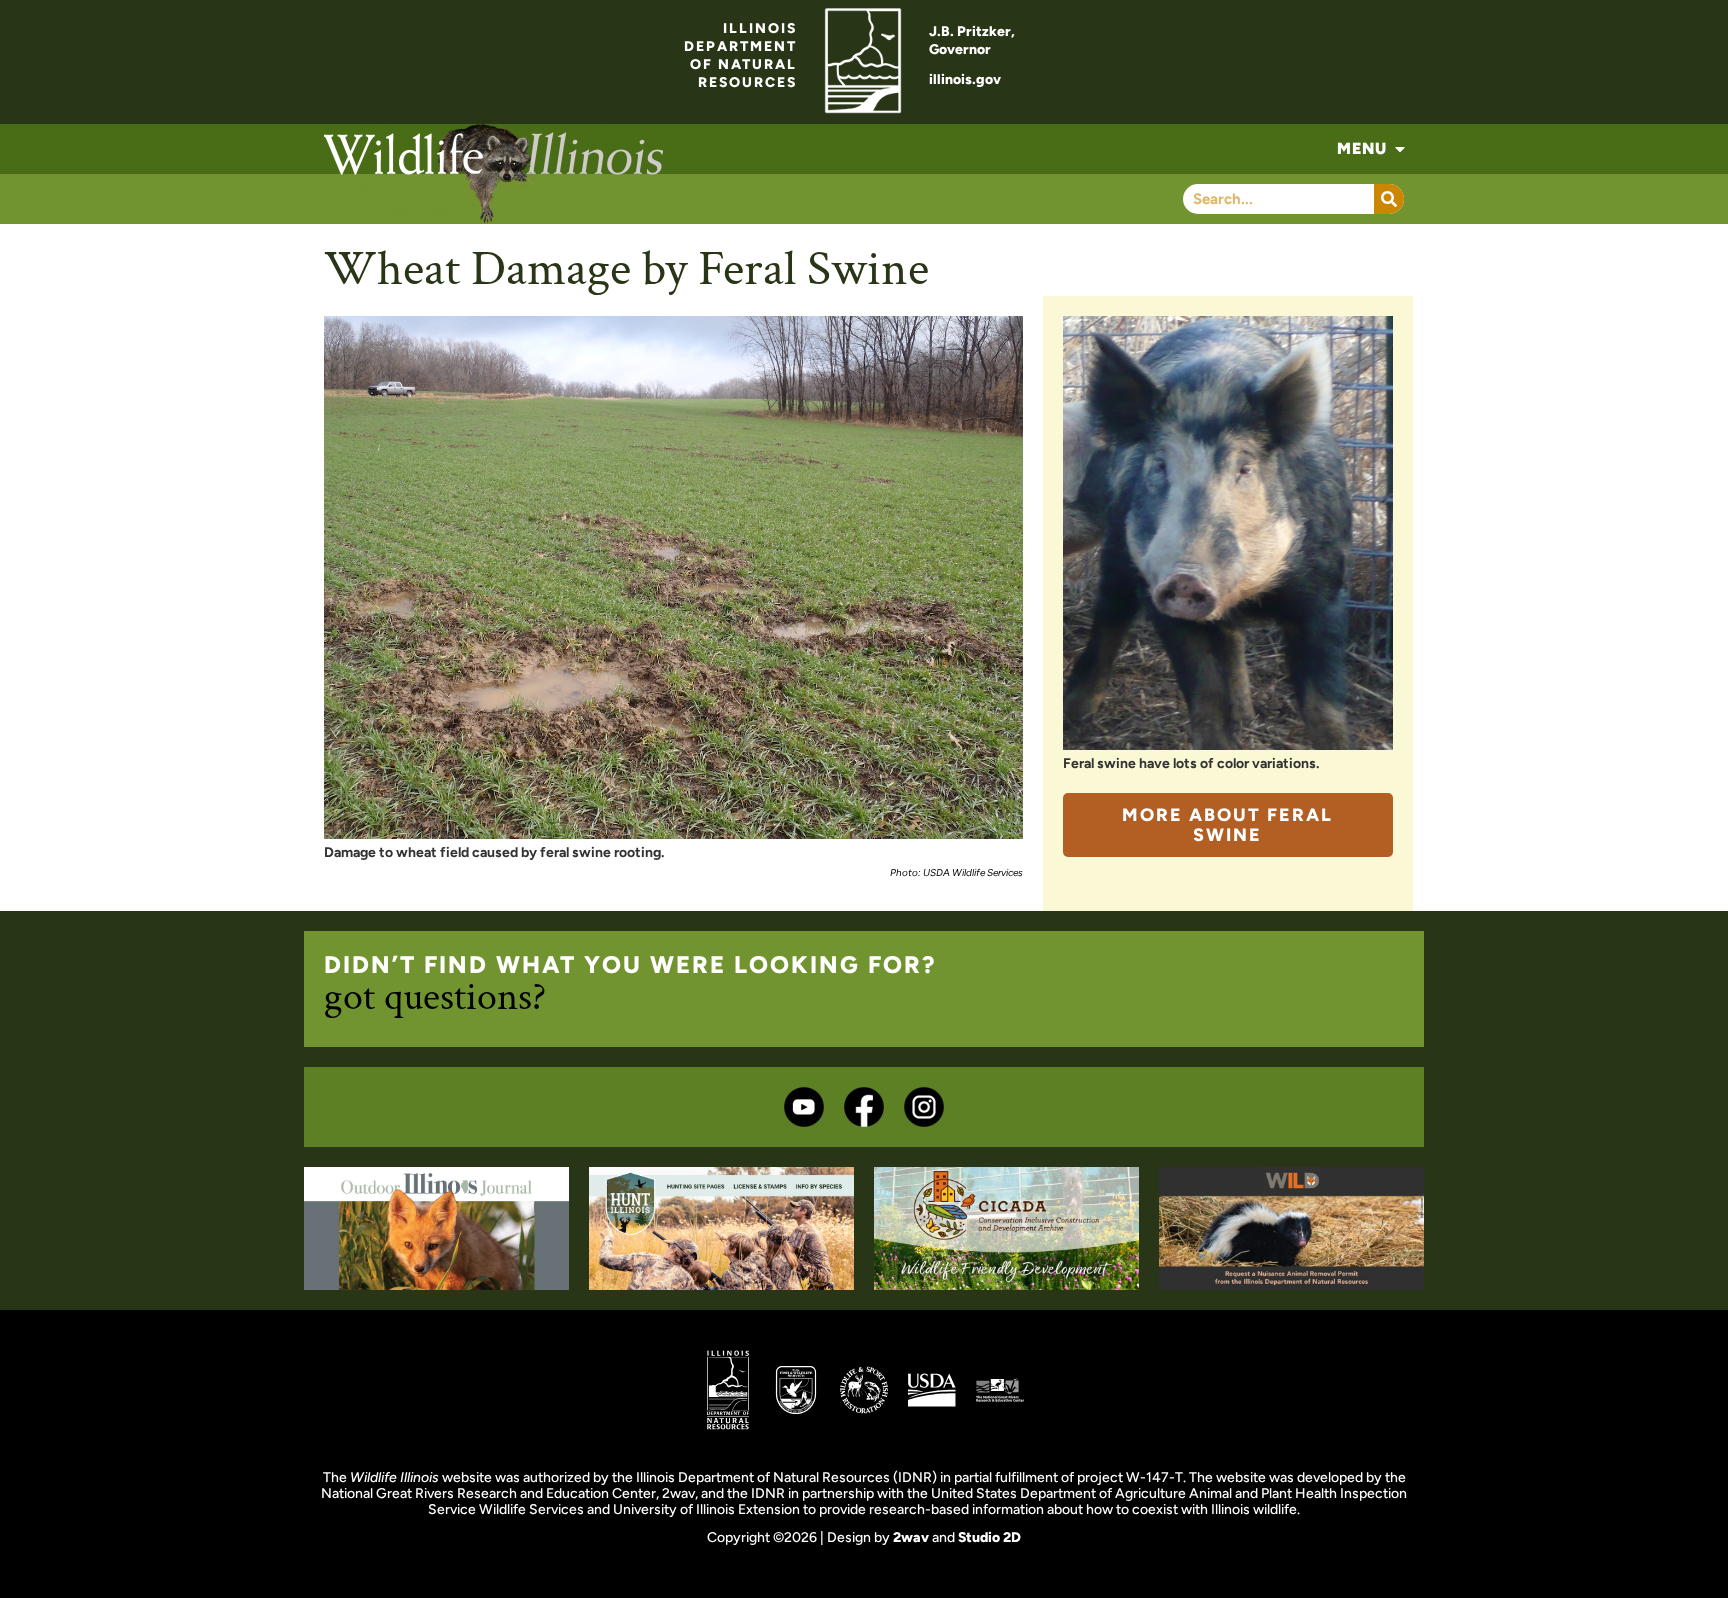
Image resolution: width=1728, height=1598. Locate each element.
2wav (911, 1537)
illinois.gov (965, 79)
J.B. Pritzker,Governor (972, 40)
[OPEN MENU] (1400, 149)
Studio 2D (989, 1537)
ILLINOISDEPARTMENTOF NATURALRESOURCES (740, 55)
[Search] (1389, 199)
